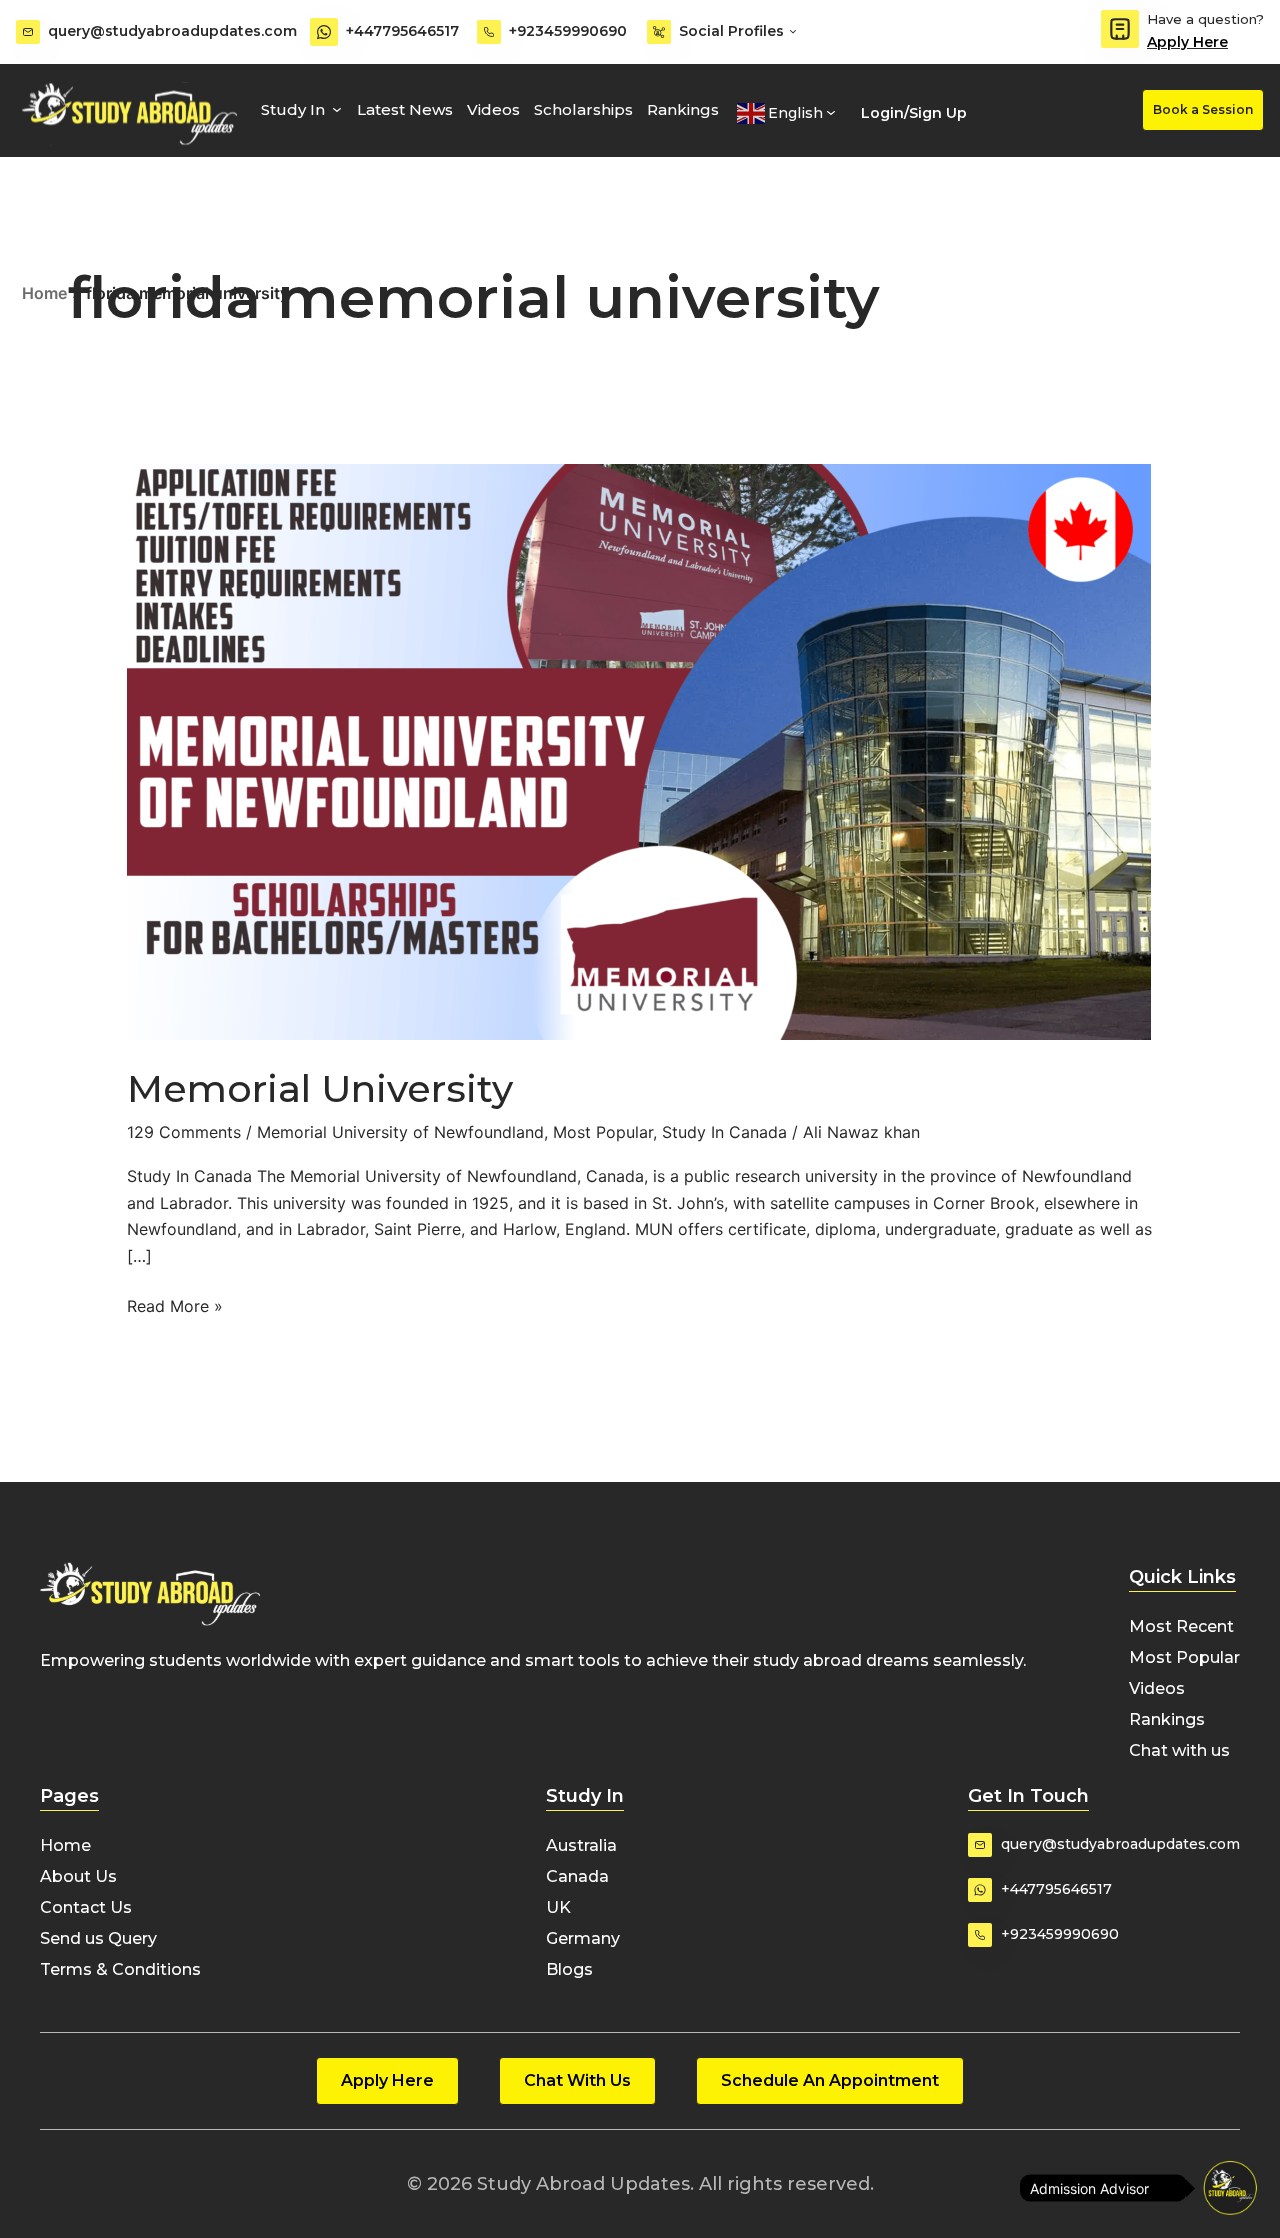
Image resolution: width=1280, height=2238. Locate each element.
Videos (493, 109)
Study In (293, 109)
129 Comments (184, 1132)
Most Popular (603, 1132)
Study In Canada (724, 1132)
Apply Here (1187, 42)
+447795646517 (402, 31)
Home (44, 293)
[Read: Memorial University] (639, 750)
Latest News (405, 109)
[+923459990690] (489, 32)
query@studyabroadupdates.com (172, 31)
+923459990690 (568, 31)
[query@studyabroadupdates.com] (28, 32)
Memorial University (320, 1088)
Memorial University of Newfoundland (400, 1132)
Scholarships (583, 109)
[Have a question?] (1120, 29)
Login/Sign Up (914, 113)
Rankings (683, 109)
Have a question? (1205, 19)
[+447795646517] (324, 32)
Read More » (175, 1304)
